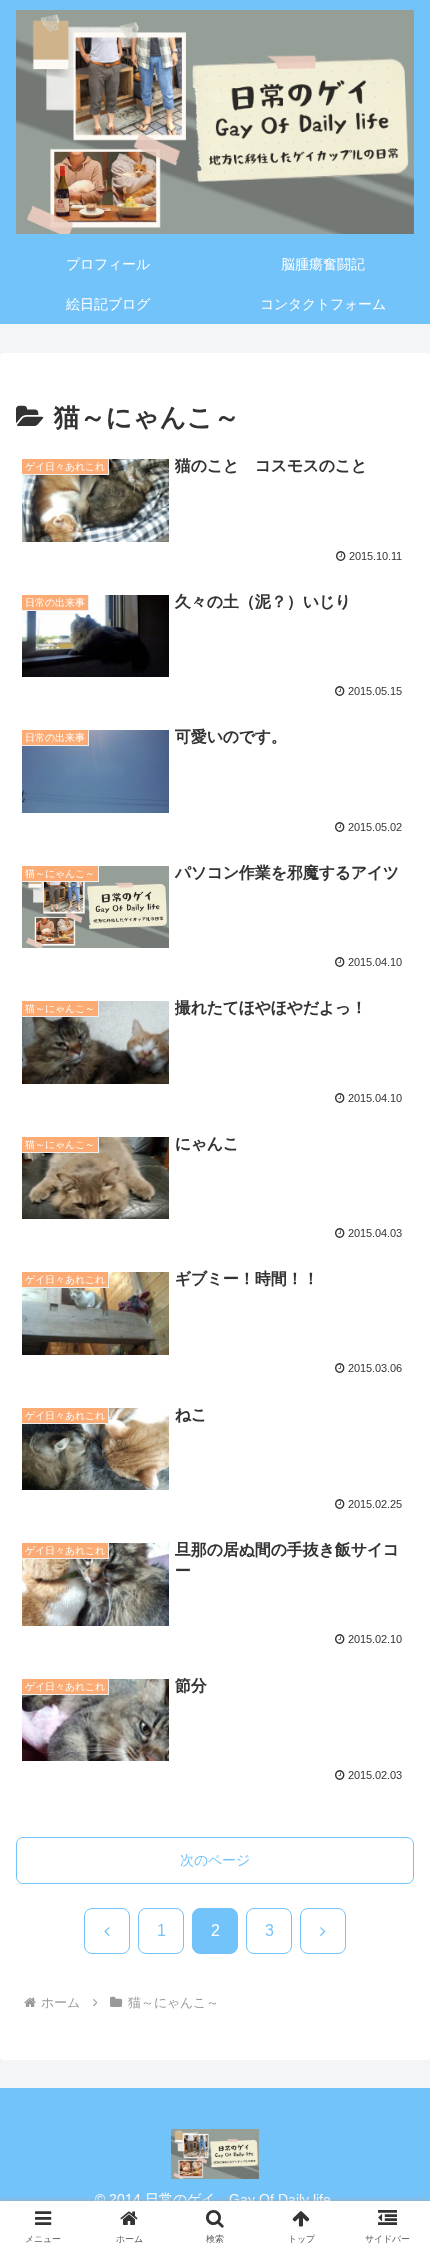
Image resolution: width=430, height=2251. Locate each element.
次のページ (215, 1860)
